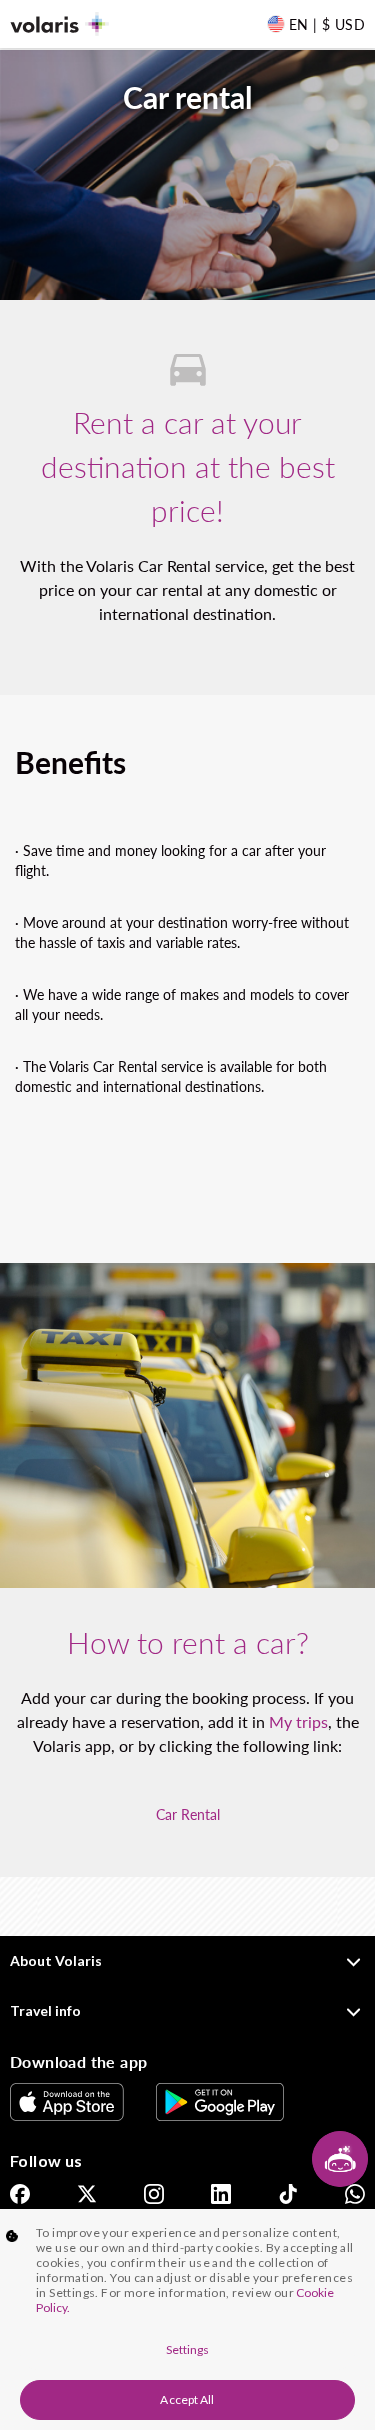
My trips (298, 1721)
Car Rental (188, 1814)
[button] (340, 2159)
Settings (188, 2349)
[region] (187, 2319)
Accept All (187, 2399)
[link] (67, 2102)
